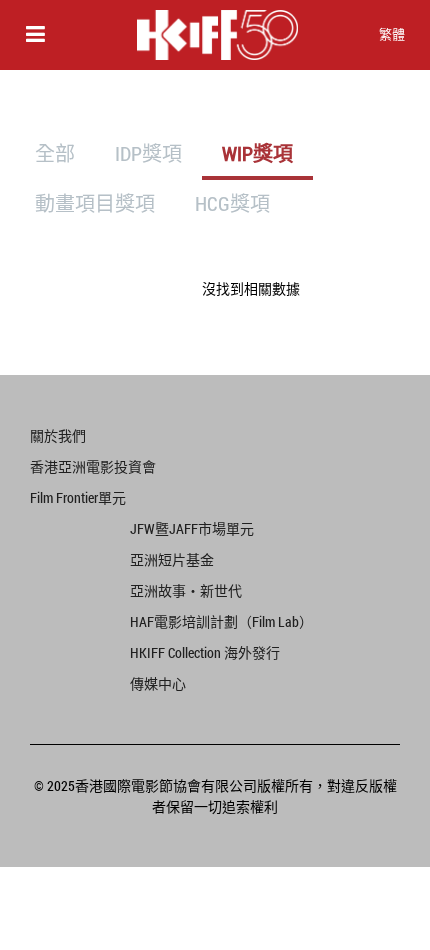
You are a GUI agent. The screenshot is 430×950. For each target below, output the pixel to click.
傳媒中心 (158, 683)
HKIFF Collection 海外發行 (205, 652)
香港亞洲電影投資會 (93, 466)
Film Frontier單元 (78, 497)
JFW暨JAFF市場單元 (192, 528)
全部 (55, 153)
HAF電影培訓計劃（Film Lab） (220, 621)
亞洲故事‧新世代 (186, 590)
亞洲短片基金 (172, 559)
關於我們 (58, 435)
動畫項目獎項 (95, 203)
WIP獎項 (257, 153)
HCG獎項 (232, 203)
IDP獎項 (148, 153)
